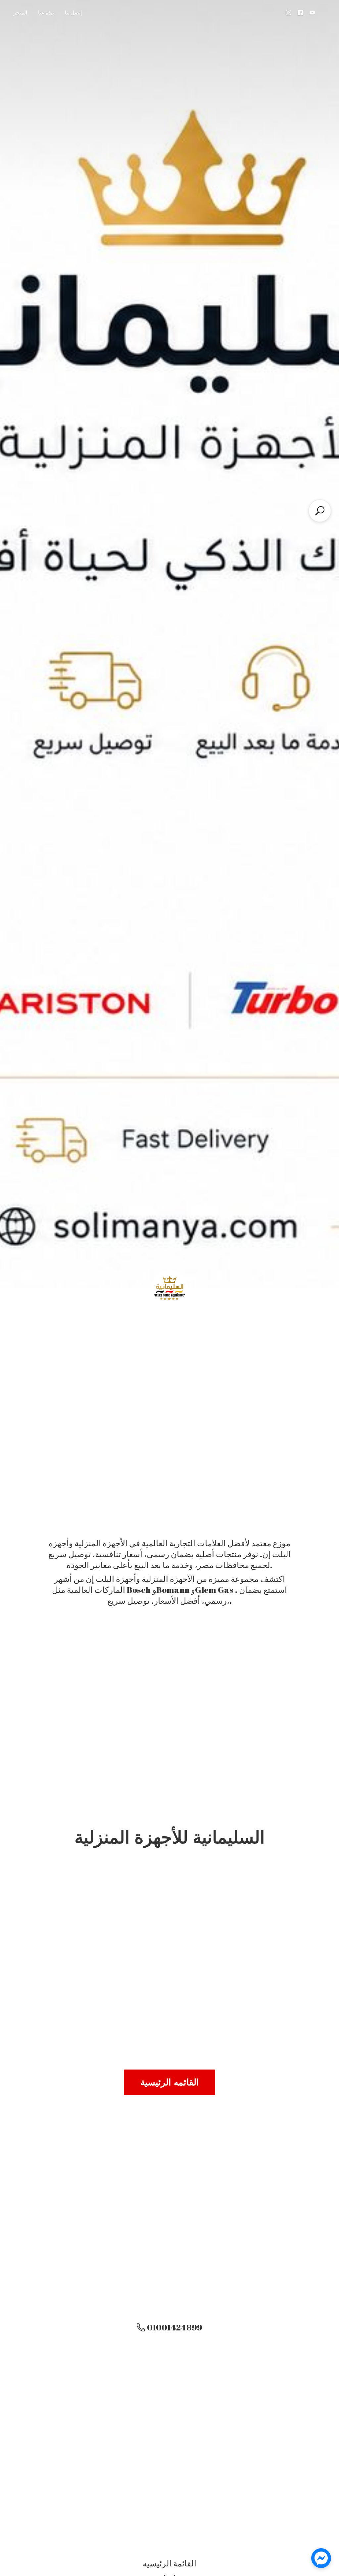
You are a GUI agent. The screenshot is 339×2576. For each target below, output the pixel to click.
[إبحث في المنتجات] (320, 511)
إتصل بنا (73, 13)
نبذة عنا (46, 13)
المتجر (20, 13)
